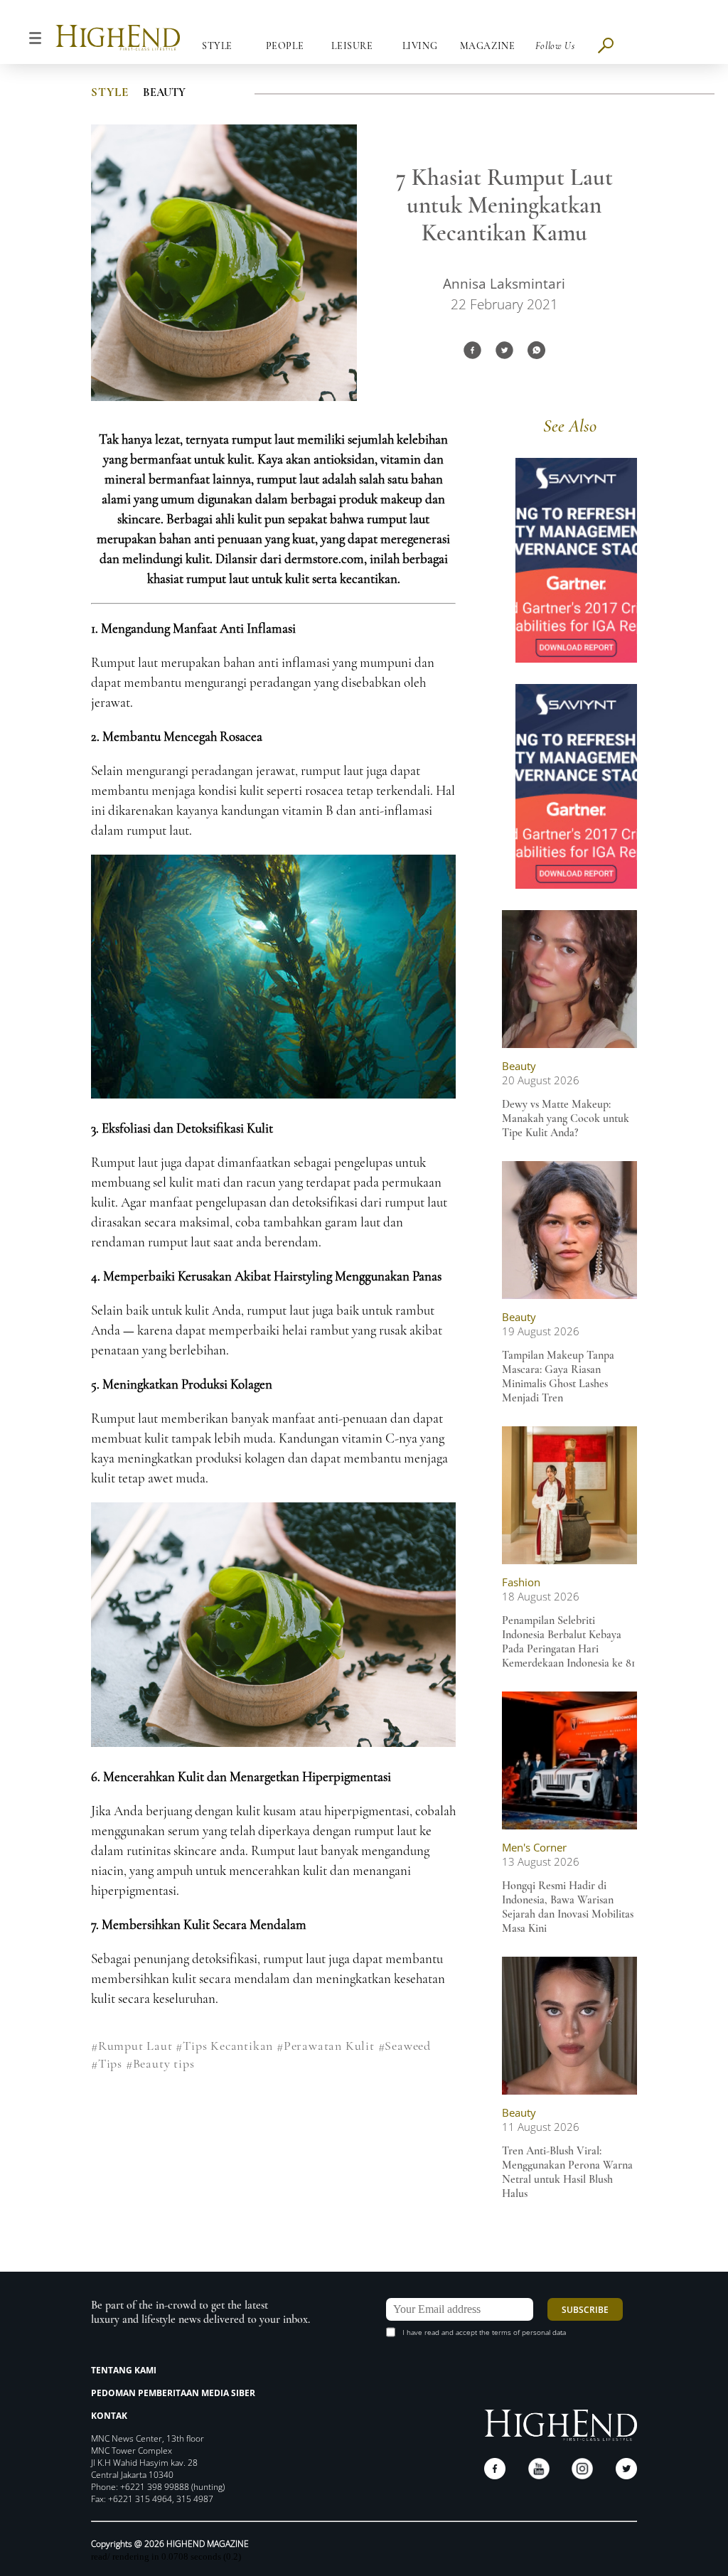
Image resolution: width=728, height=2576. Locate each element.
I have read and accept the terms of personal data (484, 2332)
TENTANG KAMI (124, 2370)
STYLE (110, 92)
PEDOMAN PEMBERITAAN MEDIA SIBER (173, 2393)
